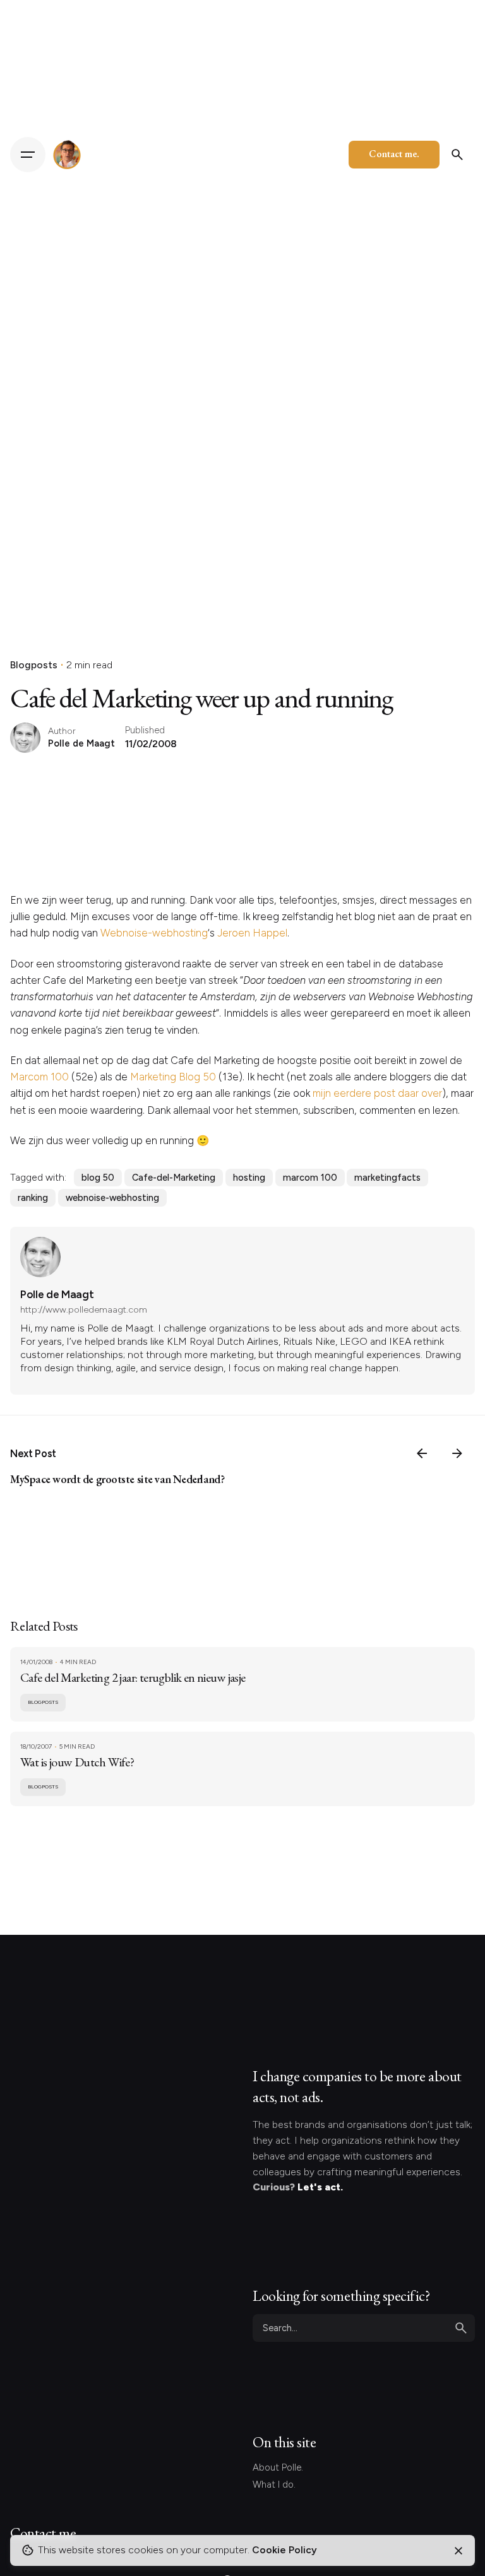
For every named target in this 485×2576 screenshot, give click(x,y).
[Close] (458, 2551)
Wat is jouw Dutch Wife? (77, 1762)
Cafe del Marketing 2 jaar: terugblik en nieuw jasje (133, 1677)
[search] (461, 2328)
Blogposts (34, 665)
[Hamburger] (28, 155)
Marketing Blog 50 (173, 1077)
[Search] (457, 155)
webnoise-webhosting (112, 1198)
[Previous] (422, 1453)
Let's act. (320, 2187)
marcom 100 (310, 1178)
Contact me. (394, 154)
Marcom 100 (39, 1077)
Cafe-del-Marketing (174, 1178)
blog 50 (98, 1178)
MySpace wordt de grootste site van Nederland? (117, 1479)
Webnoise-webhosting (154, 933)
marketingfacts (387, 1178)
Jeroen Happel (252, 933)
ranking (33, 1198)
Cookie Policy (284, 2550)
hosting (249, 1178)
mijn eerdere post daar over (377, 1093)
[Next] (457, 1453)
